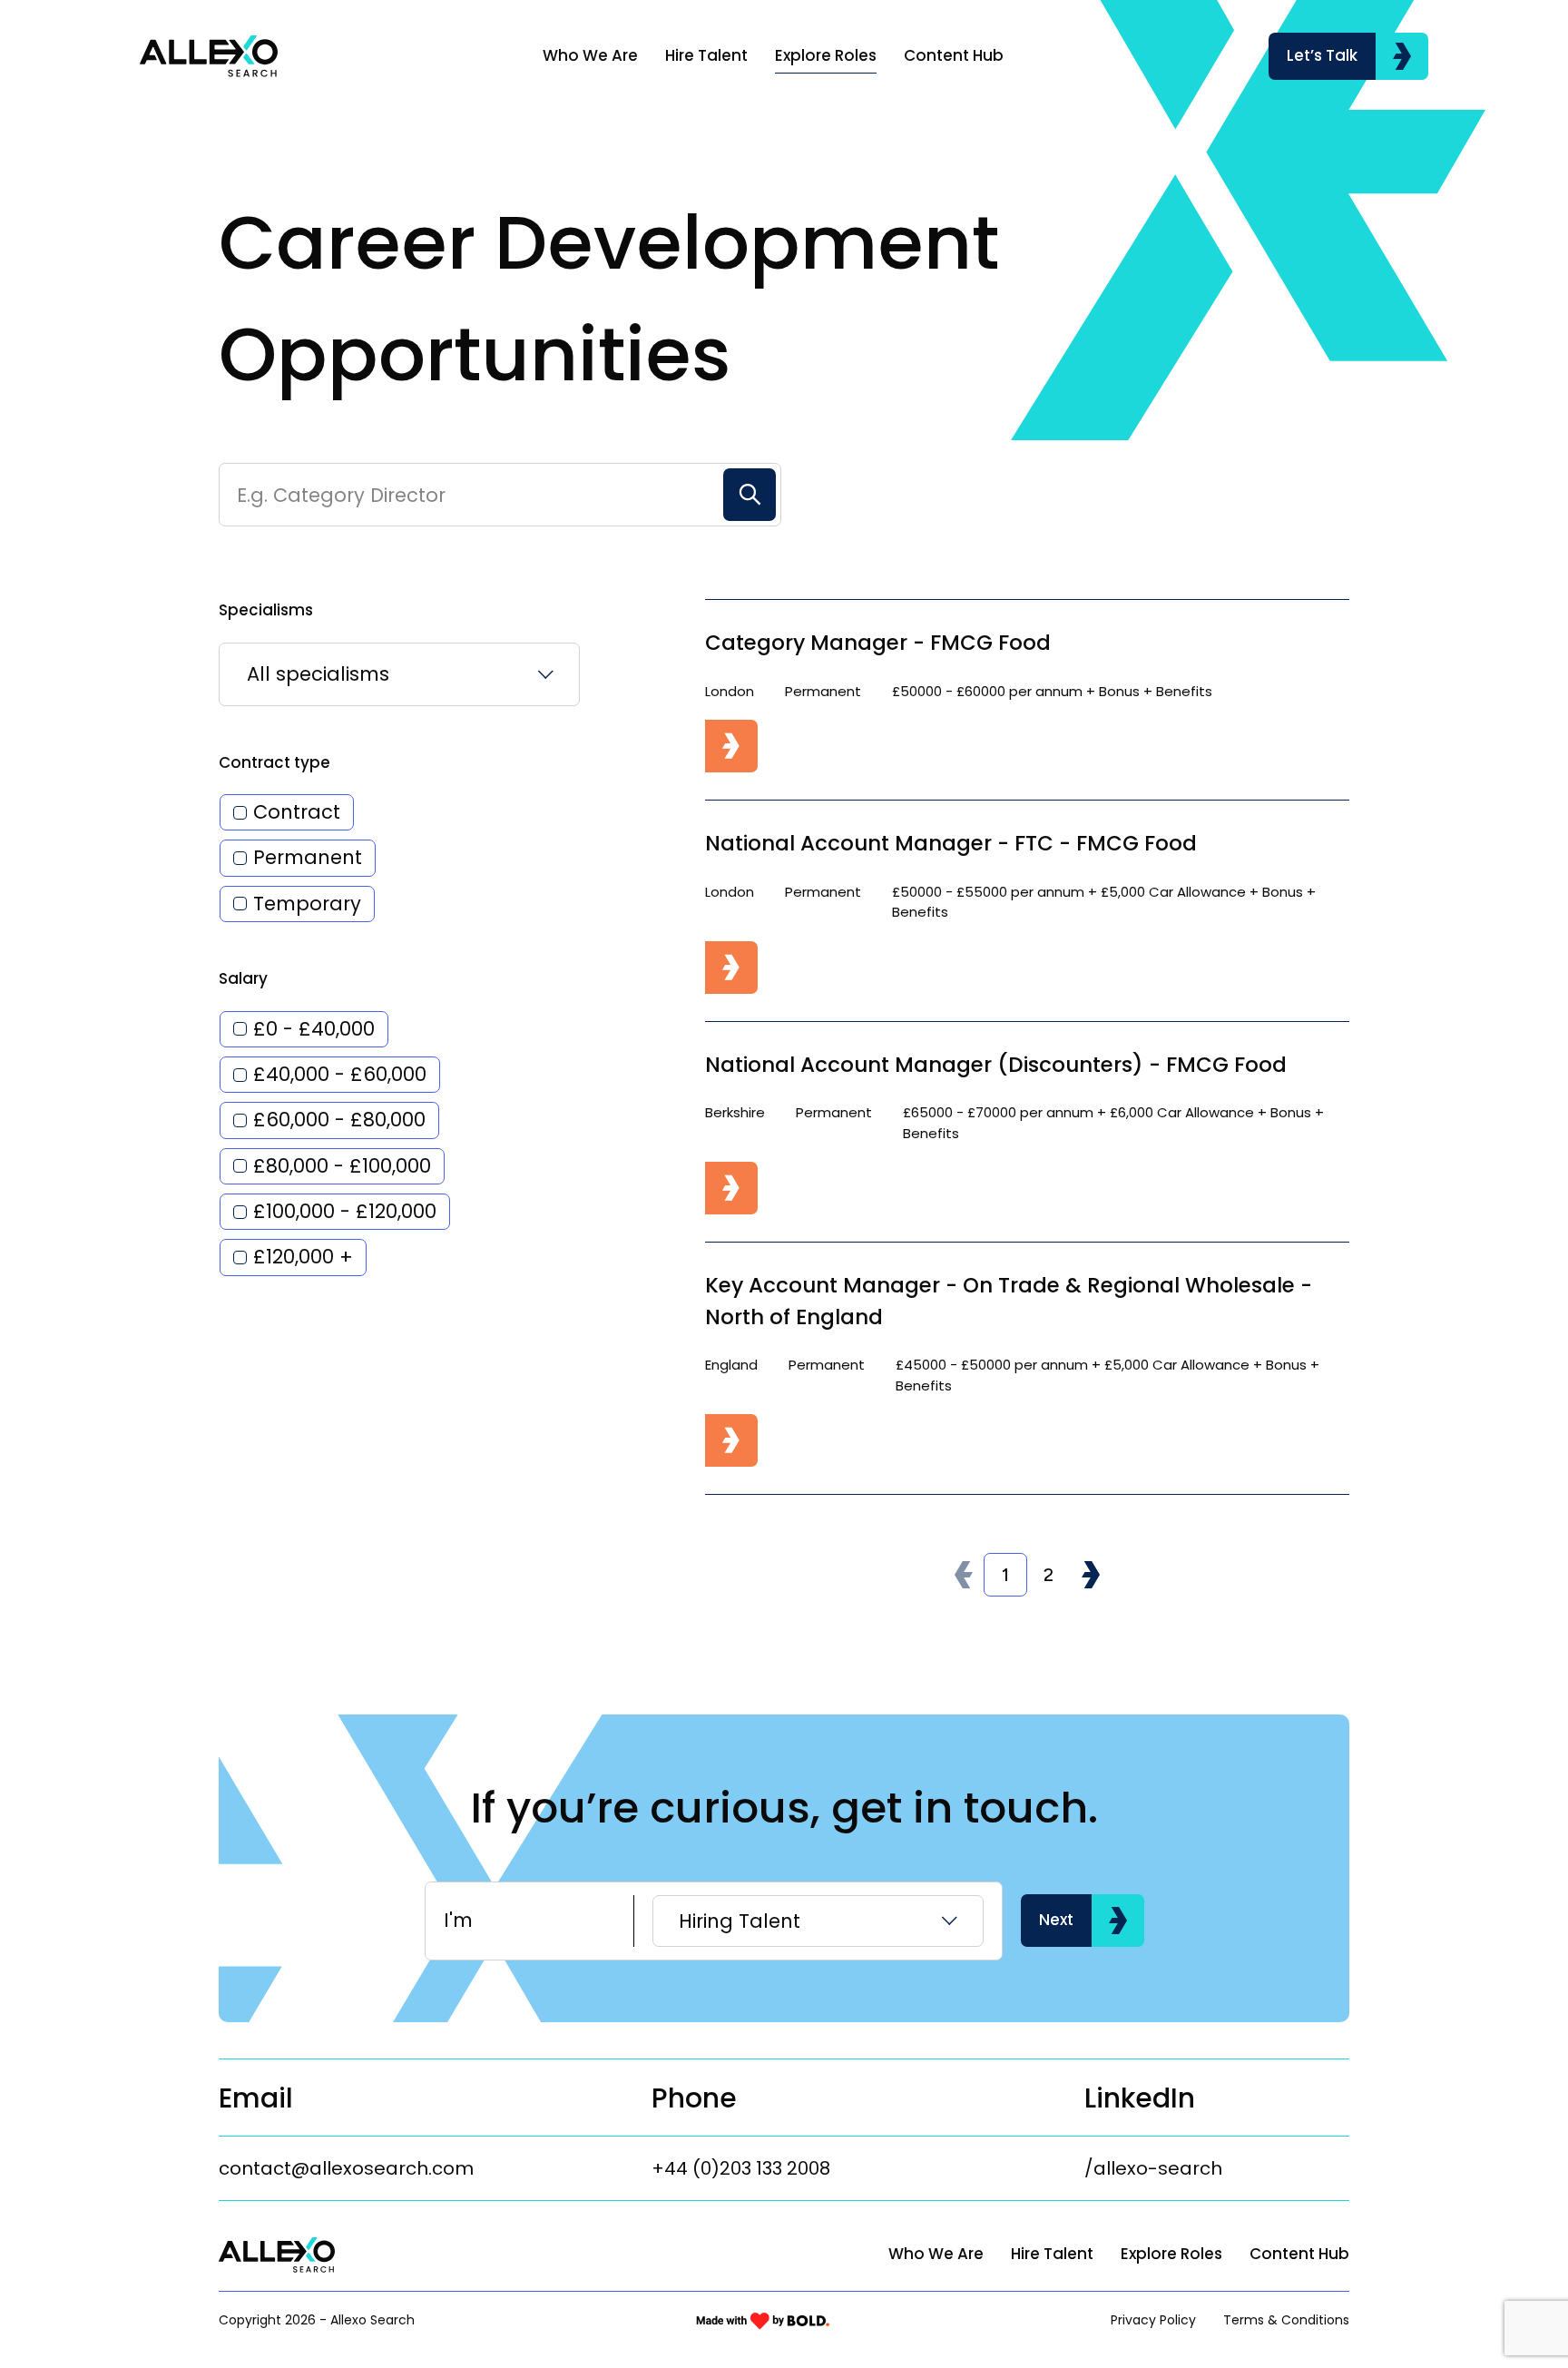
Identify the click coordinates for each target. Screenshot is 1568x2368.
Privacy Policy (1153, 2320)
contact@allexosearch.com (346, 2168)
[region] (853, 56)
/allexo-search (1153, 2168)
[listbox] (399, 674)
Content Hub (954, 55)
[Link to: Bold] (763, 2321)
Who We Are (590, 55)
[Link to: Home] (209, 56)
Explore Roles (826, 55)
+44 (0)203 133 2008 (741, 2168)
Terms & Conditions (1286, 2320)
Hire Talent (706, 55)
